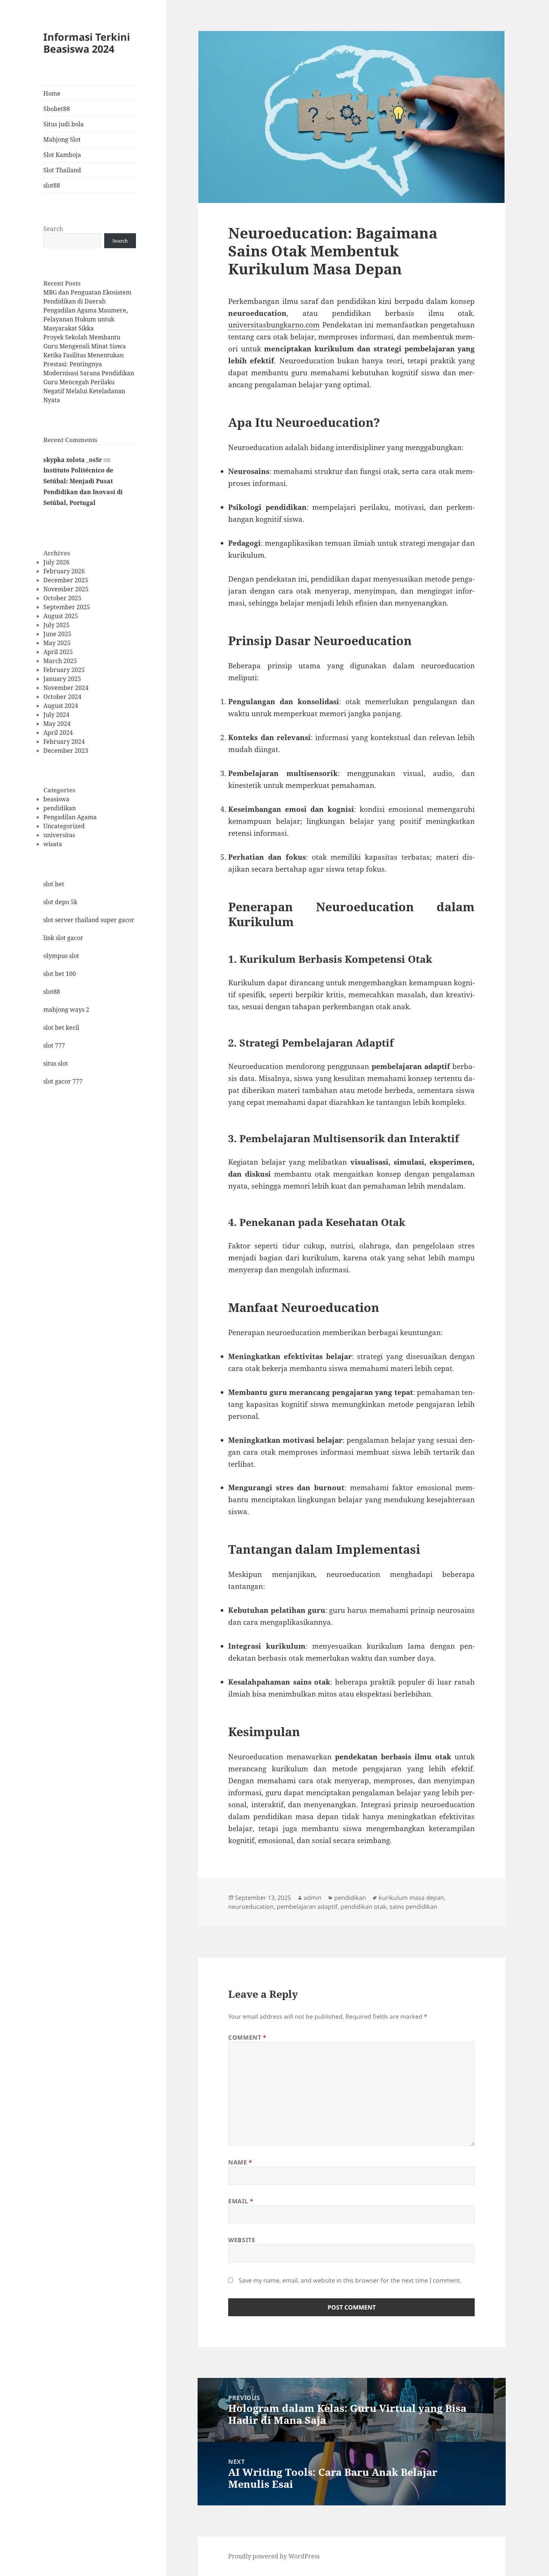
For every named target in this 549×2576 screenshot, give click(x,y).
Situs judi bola (63, 124)
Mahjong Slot (62, 139)
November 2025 (66, 589)
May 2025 (57, 643)
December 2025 (66, 580)
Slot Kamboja (62, 155)
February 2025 (64, 670)
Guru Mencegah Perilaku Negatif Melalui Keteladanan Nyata (84, 391)
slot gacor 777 (63, 1081)
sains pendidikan (413, 1907)
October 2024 (62, 697)
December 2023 (66, 751)
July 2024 (56, 715)
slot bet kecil (61, 1027)
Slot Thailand (62, 170)
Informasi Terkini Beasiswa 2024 (87, 43)
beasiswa (56, 799)
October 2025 (62, 598)
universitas (59, 835)
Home (52, 93)
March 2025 (60, 661)
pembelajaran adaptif (307, 1907)
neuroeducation (251, 1907)
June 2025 (57, 634)
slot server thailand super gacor (89, 920)
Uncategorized (64, 826)
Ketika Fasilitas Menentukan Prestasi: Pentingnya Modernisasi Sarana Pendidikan (89, 364)
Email (241, 2201)
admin (313, 1898)
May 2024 (57, 724)
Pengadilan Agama (70, 817)
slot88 (52, 185)
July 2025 (56, 625)
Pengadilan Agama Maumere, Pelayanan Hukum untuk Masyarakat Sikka (86, 319)
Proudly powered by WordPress (274, 2556)
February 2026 (64, 571)
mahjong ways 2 (66, 1010)
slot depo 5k (60, 902)
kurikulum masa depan (411, 1898)
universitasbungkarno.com (274, 325)
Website (242, 2240)
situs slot (56, 1063)
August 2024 (61, 706)
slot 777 (54, 1045)
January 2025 (62, 679)
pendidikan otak (364, 1907)
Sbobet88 (57, 109)
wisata (53, 844)
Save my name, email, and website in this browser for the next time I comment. (350, 2280)
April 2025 (58, 652)
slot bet (54, 884)
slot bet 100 (60, 974)
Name (240, 2162)
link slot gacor (63, 938)
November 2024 (66, 688)
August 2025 (61, 616)
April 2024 (58, 733)
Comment (247, 2037)
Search (53, 229)
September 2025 (67, 607)
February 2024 (64, 742)
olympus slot (61, 956)
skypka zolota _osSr (73, 460)
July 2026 (56, 562)
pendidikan (60, 808)
